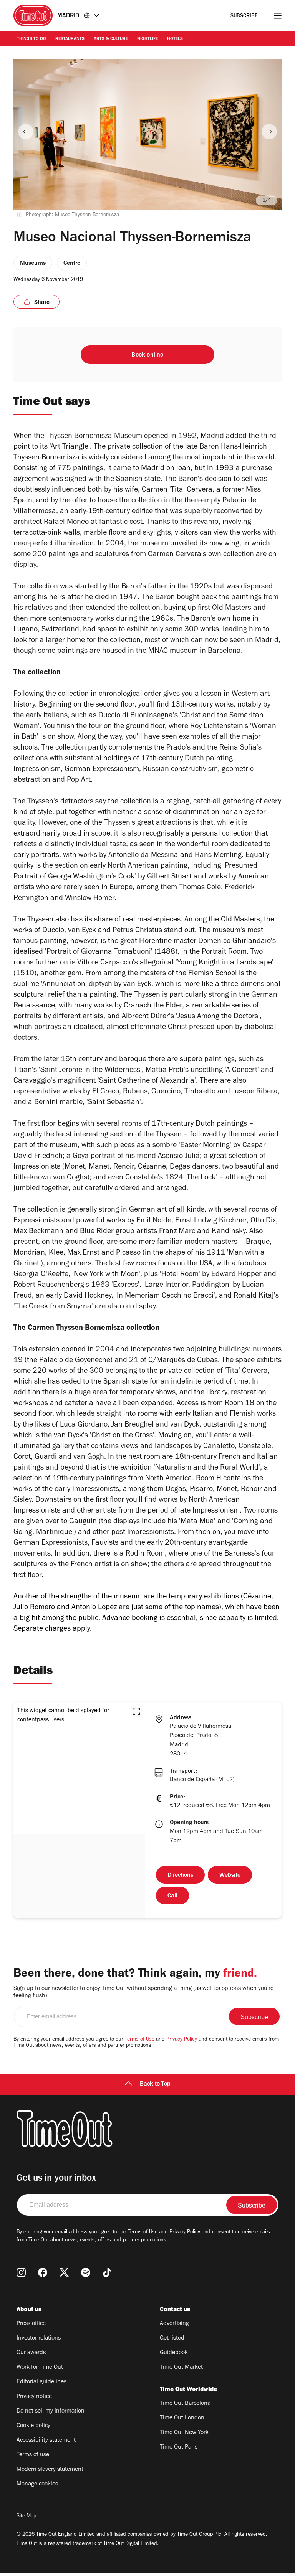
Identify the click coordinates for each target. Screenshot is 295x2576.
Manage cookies (37, 2484)
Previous (26, 132)
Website (230, 1876)
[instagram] (21, 2272)
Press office (31, 2324)
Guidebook (174, 2353)
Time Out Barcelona (185, 2404)
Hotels (175, 39)
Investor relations (39, 2338)
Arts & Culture (111, 39)
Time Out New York (184, 2433)
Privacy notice (34, 2397)
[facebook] (43, 2272)
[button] (136, 1711)
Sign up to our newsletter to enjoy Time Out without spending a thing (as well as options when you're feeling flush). (143, 1992)
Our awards (31, 2353)
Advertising (174, 2324)
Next (269, 132)
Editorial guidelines (41, 2382)
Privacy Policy (182, 2040)
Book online (147, 355)
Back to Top (155, 2084)
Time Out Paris (179, 2447)
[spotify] (86, 2272)
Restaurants (70, 39)
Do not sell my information (51, 2411)
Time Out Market (181, 2368)
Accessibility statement (46, 2441)
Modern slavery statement (50, 2470)
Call (172, 1896)
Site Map (26, 2517)
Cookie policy (33, 2426)
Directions (180, 1876)
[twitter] (64, 2272)
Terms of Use (140, 2040)
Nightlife (147, 39)
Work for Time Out (40, 2368)
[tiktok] (107, 2272)
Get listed (172, 2338)
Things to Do (31, 39)
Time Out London (182, 2418)
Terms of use (33, 2455)
